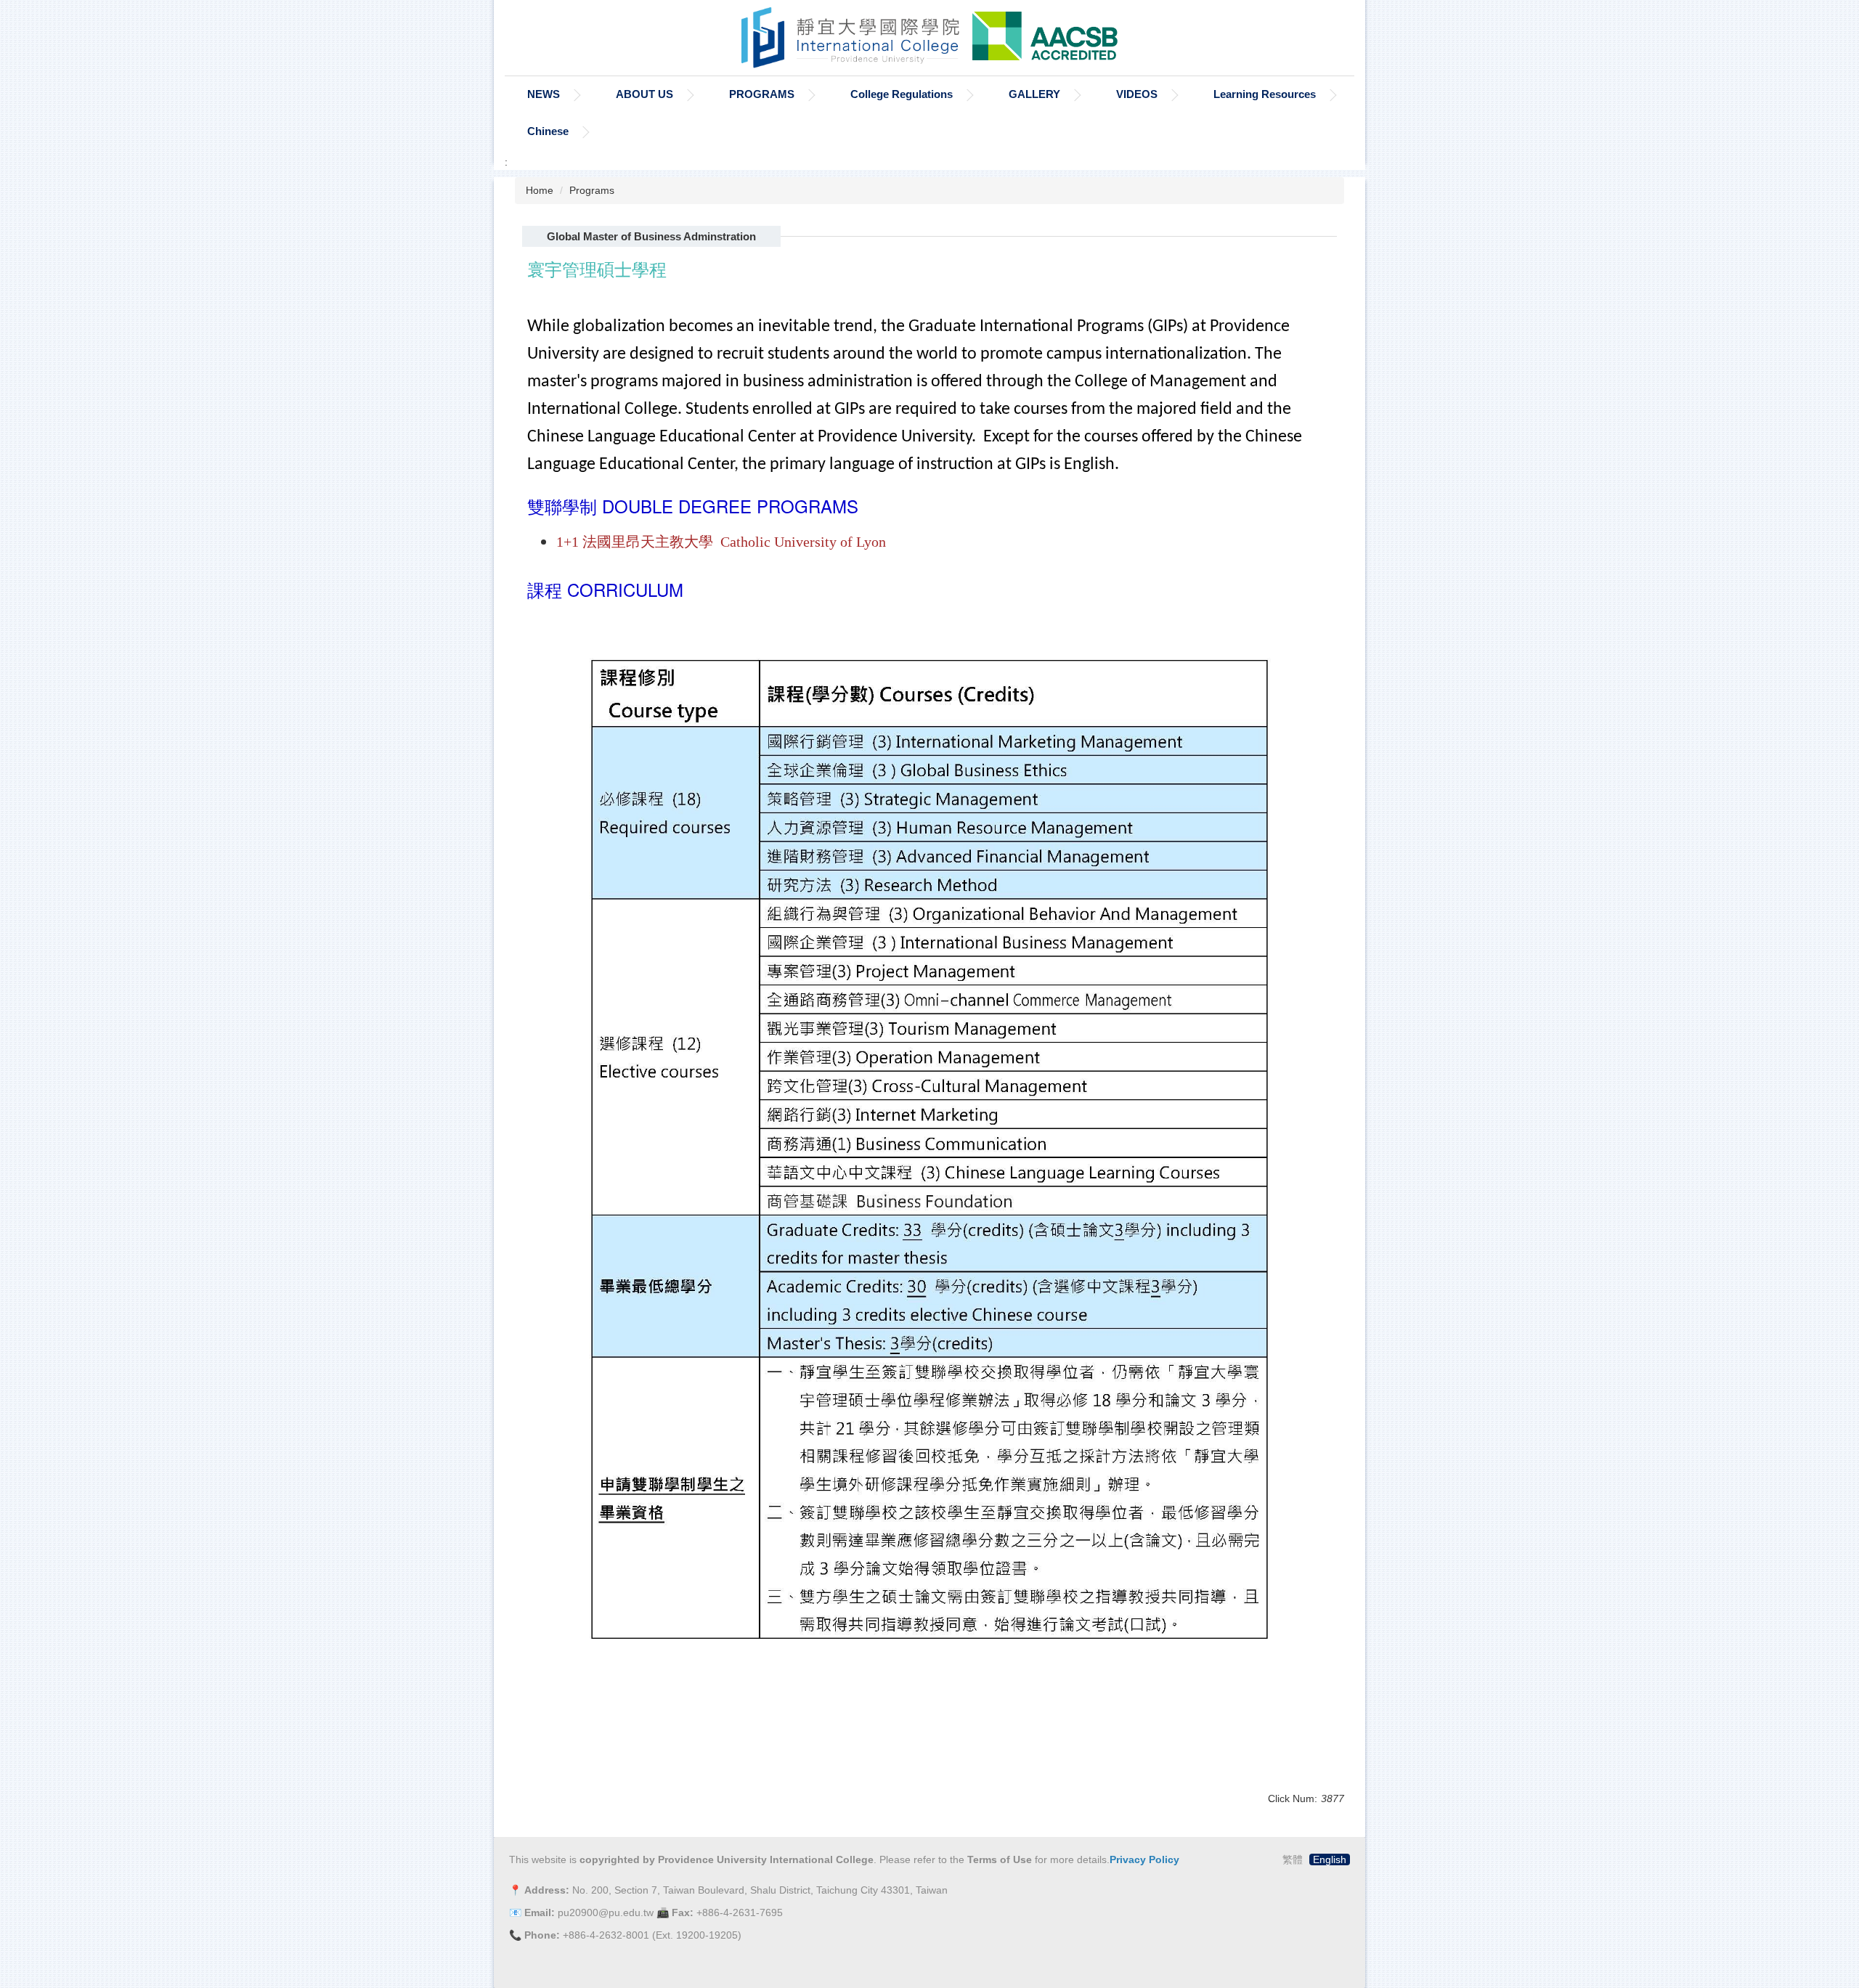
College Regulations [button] (902, 94)
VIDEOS (1137, 94)
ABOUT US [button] (644, 94)
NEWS (544, 94)
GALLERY (1034, 94)
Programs (592, 190)
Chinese (548, 131)
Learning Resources (1265, 94)
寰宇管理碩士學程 (597, 272)
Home (540, 190)
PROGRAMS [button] (762, 94)
